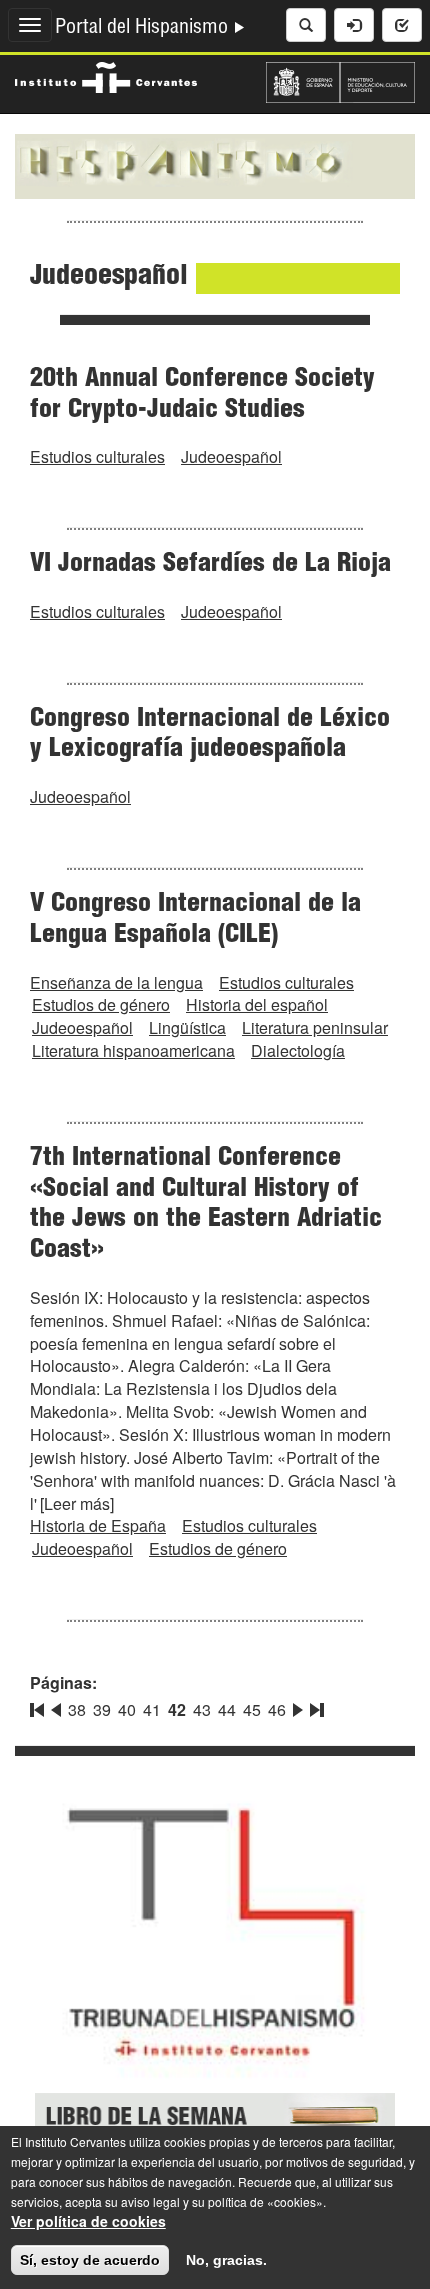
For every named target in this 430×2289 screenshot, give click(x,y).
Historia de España (98, 1525)
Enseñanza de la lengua (116, 982)
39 (102, 1709)
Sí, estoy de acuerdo (90, 2260)
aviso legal (150, 2201)
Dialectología (298, 1050)
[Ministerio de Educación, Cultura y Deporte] (340, 80)
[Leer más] (77, 1503)
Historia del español (257, 1004)
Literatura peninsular (315, 1027)
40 (127, 1709)
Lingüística (187, 1027)
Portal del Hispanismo (144, 29)
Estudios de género (101, 1004)
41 (152, 1709)
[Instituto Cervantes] (106, 75)
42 (177, 1709)
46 (277, 1709)
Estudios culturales (97, 456)
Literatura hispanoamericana (133, 1050)
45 (252, 1709)
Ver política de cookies (88, 2221)
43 (202, 1709)
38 (77, 1709)
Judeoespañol (231, 456)
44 (227, 1709)
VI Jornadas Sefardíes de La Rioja (210, 565)
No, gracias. (226, 2260)
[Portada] (215, 164)
